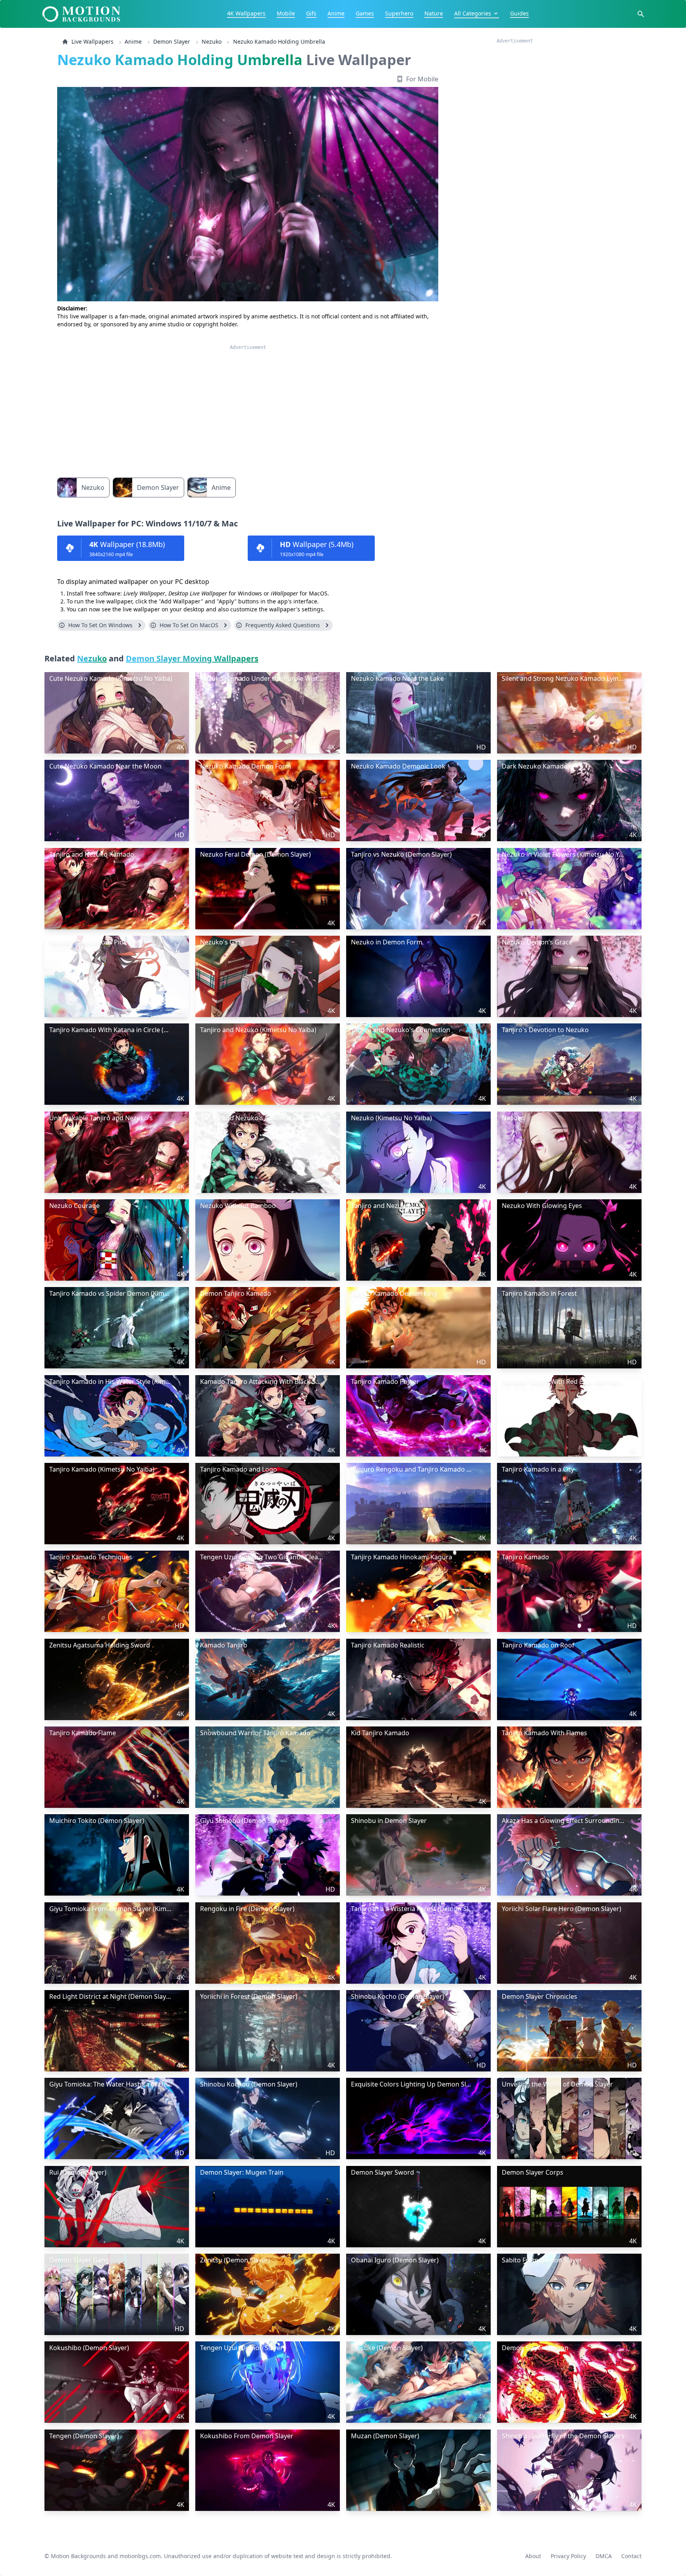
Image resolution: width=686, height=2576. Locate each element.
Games (365, 13)
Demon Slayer (172, 41)
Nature (434, 13)
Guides (519, 13)
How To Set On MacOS (189, 625)
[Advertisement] (248, 406)
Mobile (286, 13)
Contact (631, 2556)
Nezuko (212, 41)
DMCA (604, 2556)
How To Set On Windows (100, 625)
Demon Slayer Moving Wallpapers (192, 658)
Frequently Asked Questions (283, 625)
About (533, 2556)
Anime (336, 13)
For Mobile (422, 79)
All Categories (473, 13)
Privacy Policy (568, 2556)
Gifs (311, 13)
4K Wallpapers (246, 13)
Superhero (399, 13)
